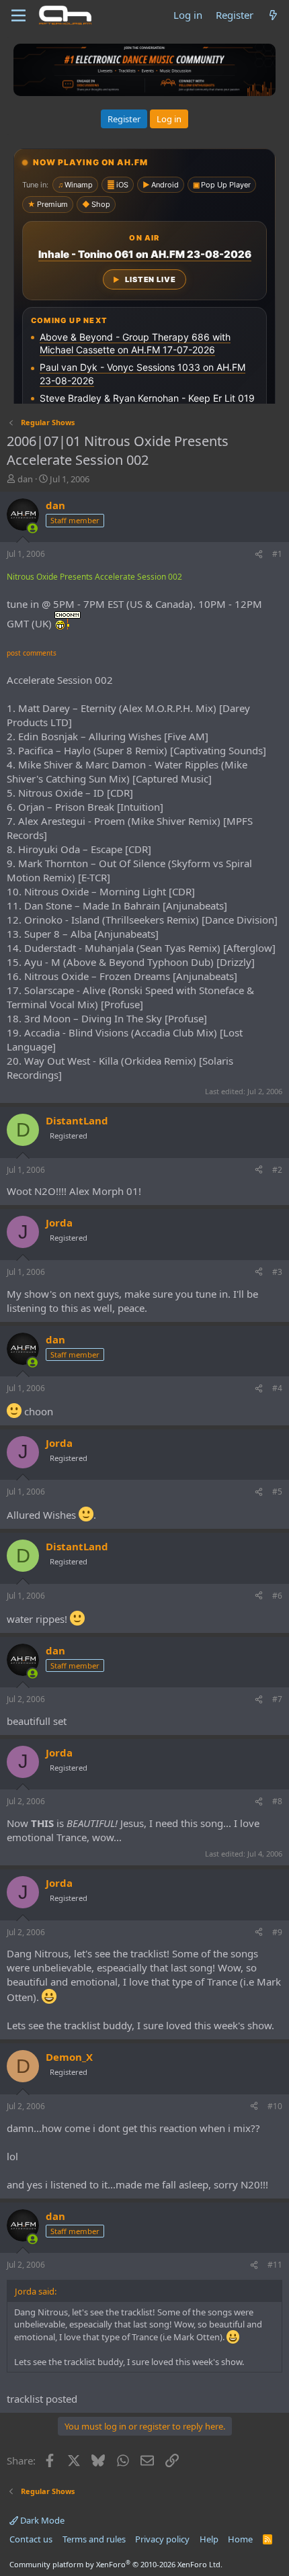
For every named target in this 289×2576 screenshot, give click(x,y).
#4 (277, 1388)
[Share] (259, 554)
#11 (275, 2265)
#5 (277, 1492)
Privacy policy (162, 2539)
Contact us (31, 2539)
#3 (277, 1272)
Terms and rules (94, 2539)
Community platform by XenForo (116, 2564)
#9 (277, 1932)
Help (209, 2539)
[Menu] (18, 15)
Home (240, 2539)
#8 (277, 1801)
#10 (275, 2106)
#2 (277, 1170)
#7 (277, 1699)
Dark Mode (41, 2520)
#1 (277, 554)
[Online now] (33, 528)
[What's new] (273, 15)
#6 (277, 1596)
